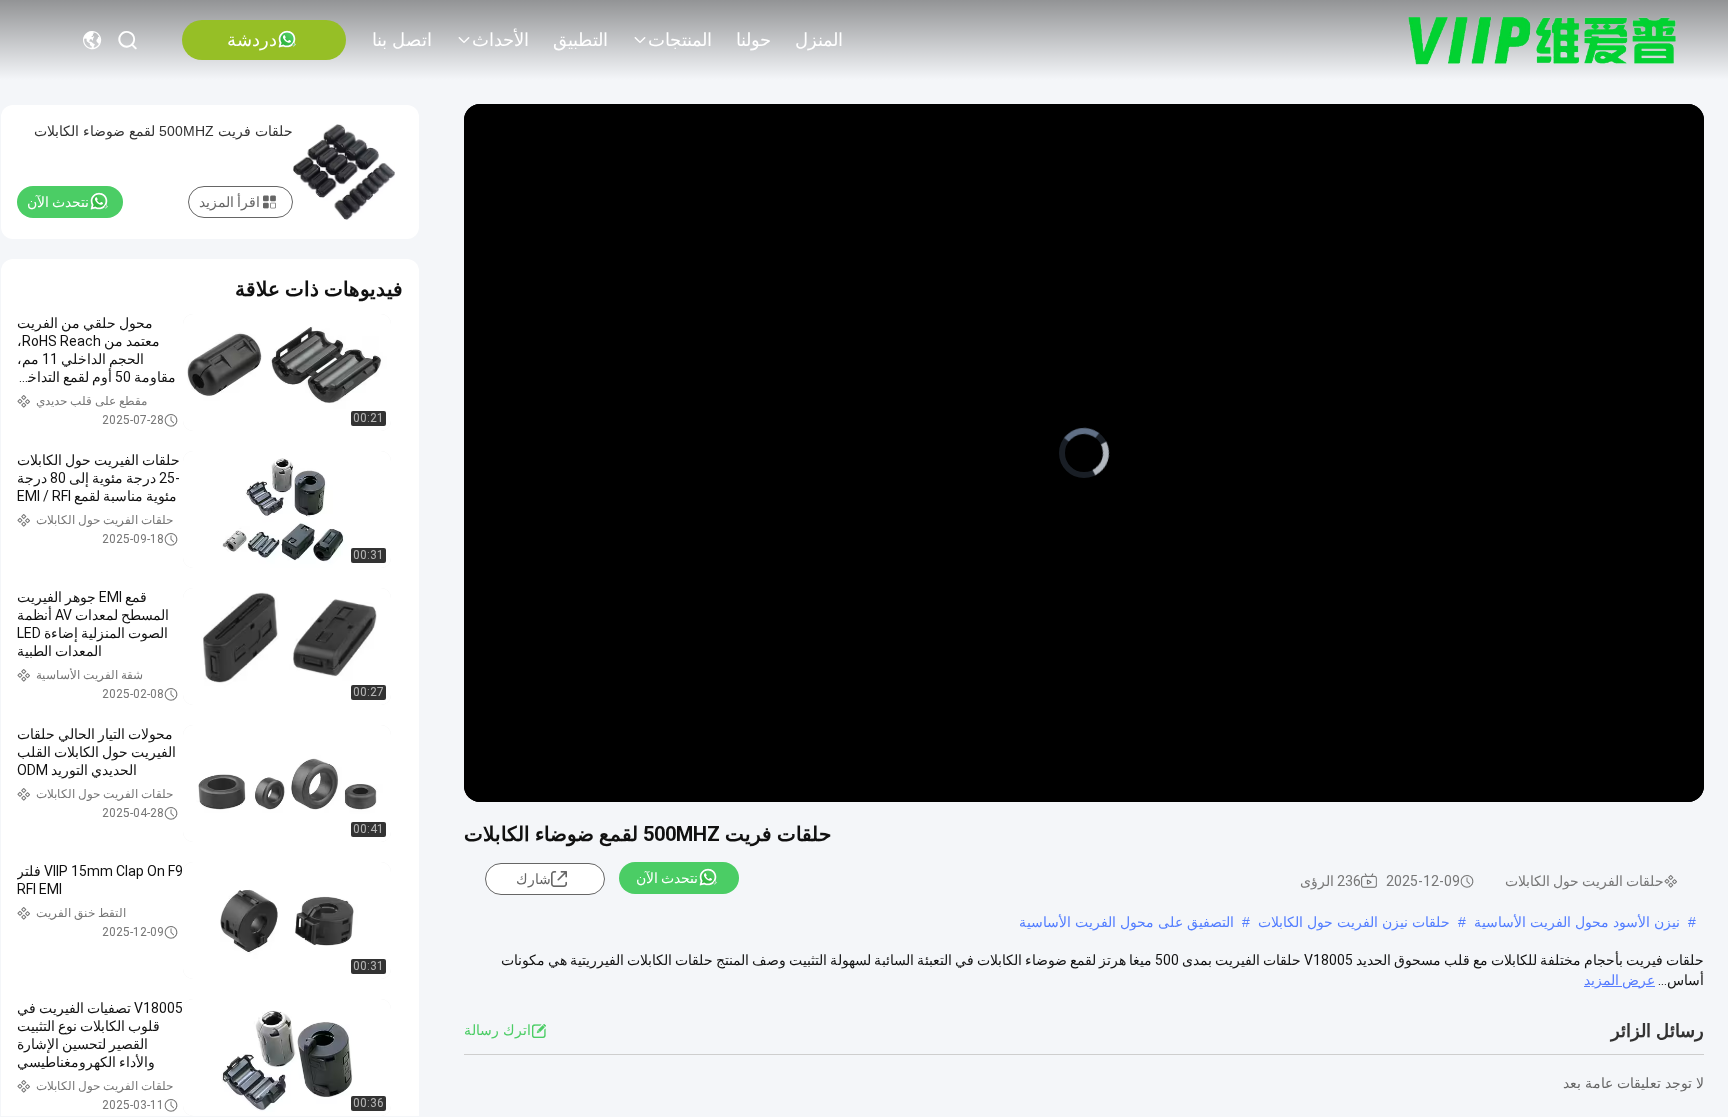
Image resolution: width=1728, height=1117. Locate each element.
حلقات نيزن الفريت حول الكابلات (1354, 922)
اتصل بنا (402, 40)
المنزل (819, 40)
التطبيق (580, 40)
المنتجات (680, 40)
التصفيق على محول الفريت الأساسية (1126, 922)
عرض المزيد (1619, 980)
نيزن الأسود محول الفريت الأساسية (1577, 922)
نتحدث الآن (667, 878)
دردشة (252, 40)
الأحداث (500, 40)
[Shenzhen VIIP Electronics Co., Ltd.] (1543, 40)
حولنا (753, 40)
